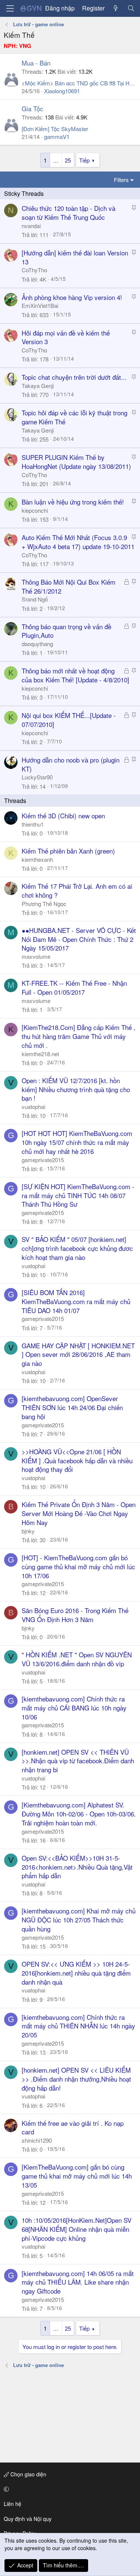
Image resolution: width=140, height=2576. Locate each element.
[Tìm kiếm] (131, 8)
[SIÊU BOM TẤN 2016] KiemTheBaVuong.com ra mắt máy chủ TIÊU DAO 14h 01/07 (76, 1301)
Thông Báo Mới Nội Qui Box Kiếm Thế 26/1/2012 (69, 586)
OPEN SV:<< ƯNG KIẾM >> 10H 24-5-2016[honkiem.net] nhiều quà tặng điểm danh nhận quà (76, 1973)
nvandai (31, 226)
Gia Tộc (32, 108)
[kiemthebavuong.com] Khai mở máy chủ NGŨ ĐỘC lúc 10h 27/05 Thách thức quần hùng (79, 1920)
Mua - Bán (36, 63)
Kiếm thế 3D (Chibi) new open (63, 816)
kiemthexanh (37, 859)
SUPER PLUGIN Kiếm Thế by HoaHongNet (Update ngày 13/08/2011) (76, 462)
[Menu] (10, 8)
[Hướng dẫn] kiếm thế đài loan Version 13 (75, 257)
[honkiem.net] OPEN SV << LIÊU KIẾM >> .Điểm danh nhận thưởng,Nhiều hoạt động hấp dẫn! (76, 2079)
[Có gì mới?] (116, 8)
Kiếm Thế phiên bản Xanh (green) (68, 851)
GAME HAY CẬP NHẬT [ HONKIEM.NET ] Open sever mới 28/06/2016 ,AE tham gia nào (78, 1354)
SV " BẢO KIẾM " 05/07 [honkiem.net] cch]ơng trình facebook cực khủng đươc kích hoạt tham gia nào (77, 1248)
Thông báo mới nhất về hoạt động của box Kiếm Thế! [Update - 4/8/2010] (75, 675)
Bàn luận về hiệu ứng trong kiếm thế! (73, 502)
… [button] (56, 160)
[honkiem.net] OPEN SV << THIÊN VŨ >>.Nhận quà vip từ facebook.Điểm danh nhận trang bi (78, 1761)
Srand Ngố (35, 599)
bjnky (28, 1531)
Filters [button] (121, 180)
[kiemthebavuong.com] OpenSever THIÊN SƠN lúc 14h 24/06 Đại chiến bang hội (72, 1407)
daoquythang (37, 644)
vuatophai (33, 1107)
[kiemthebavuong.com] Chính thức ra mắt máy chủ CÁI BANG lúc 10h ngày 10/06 (74, 1708)
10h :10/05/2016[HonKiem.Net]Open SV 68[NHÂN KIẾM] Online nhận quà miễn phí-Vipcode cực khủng (77, 2229)
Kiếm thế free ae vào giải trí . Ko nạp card (73, 2128)
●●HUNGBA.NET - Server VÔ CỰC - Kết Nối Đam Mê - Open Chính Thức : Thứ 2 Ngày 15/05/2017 (79, 939)
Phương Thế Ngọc (44, 904)
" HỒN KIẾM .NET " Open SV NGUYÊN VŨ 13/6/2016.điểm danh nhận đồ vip (77, 1659)
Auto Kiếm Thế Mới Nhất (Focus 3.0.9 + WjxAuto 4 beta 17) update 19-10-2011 (78, 542)
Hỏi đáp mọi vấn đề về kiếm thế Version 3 (66, 337)
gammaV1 (57, 137)
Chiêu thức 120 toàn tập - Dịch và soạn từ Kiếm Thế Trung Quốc (69, 213)
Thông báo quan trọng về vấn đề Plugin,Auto (66, 631)
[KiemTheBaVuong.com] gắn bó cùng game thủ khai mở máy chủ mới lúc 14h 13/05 (77, 2176)
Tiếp (84, 160)
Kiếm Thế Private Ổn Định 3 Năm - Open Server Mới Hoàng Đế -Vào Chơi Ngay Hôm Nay (79, 1513)
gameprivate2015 (43, 1160)
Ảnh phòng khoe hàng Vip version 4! (72, 297)
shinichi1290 (37, 2140)
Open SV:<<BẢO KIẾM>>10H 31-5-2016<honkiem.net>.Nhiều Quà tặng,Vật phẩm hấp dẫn (77, 1867)
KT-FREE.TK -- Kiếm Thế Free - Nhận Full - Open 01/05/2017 (74, 987)
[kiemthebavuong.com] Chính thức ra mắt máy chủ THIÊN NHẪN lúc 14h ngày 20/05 (78, 2026)
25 (68, 160)
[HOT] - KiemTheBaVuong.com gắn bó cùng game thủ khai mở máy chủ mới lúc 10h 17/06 (78, 1566)
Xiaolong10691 (62, 91)
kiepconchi (35, 510)
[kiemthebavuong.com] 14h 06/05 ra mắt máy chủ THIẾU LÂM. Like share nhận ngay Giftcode (78, 2282)
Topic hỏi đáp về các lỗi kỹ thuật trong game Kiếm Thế (74, 417)
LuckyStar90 (37, 777)
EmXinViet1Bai (40, 305)
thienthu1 (33, 824)
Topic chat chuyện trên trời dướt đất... (74, 377)
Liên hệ (13, 2504)
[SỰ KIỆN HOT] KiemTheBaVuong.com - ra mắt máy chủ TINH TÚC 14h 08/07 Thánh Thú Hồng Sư (78, 1195)
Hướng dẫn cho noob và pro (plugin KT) (71, 764)
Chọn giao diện (28, 2474)
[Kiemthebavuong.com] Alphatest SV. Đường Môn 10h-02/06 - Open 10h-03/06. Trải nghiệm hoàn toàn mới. (79, 1814)
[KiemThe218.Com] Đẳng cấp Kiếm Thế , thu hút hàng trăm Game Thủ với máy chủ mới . (79, 1036)
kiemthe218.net (40, 1054)
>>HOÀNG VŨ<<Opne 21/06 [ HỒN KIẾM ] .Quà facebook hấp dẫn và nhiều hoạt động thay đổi (77, 1460)
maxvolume (36, 956)
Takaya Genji (38, 386)
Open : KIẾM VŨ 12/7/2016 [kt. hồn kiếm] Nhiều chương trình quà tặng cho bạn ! (76, 1089)
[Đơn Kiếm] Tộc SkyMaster (55, 129)
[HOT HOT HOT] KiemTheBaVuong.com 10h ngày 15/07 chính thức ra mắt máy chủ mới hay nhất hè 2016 (77, 1142)
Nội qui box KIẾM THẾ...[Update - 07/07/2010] (69, 720)
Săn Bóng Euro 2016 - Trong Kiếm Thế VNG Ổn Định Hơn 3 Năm (75, 1615)
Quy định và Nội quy (28, 2519)
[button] (69, 2489)
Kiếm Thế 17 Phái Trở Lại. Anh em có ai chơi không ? (77, 890)
